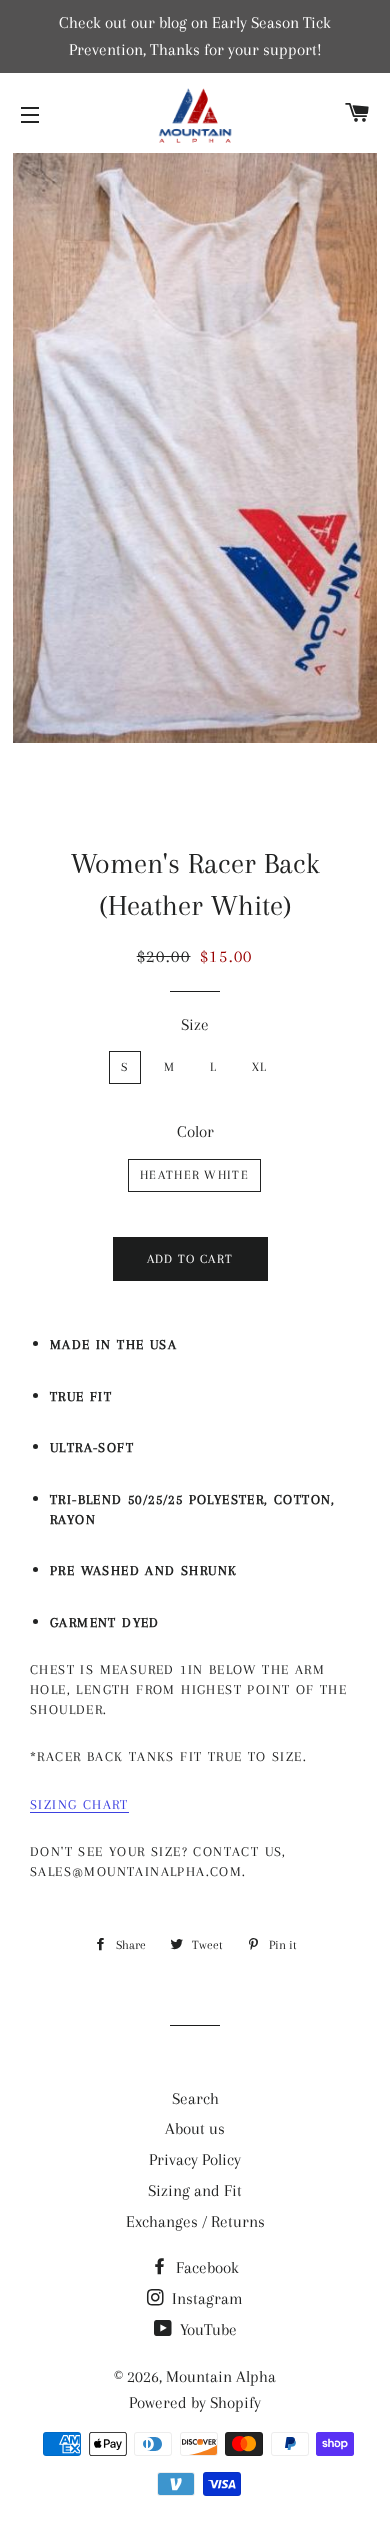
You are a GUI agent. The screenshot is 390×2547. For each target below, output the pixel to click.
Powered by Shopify (195, 2402)
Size (195, 1024)
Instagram (205, 2298)
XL (260, 1067)
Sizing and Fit (195, 2190)
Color (195, 1131)
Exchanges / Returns (195, 2221)
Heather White (194, 1175)
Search (195, 2098)
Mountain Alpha (221, 2376)
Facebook (205, 2267)
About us (195, 2128)
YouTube (206, 2329)
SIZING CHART (79, 1804)
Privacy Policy (195, 2159)
